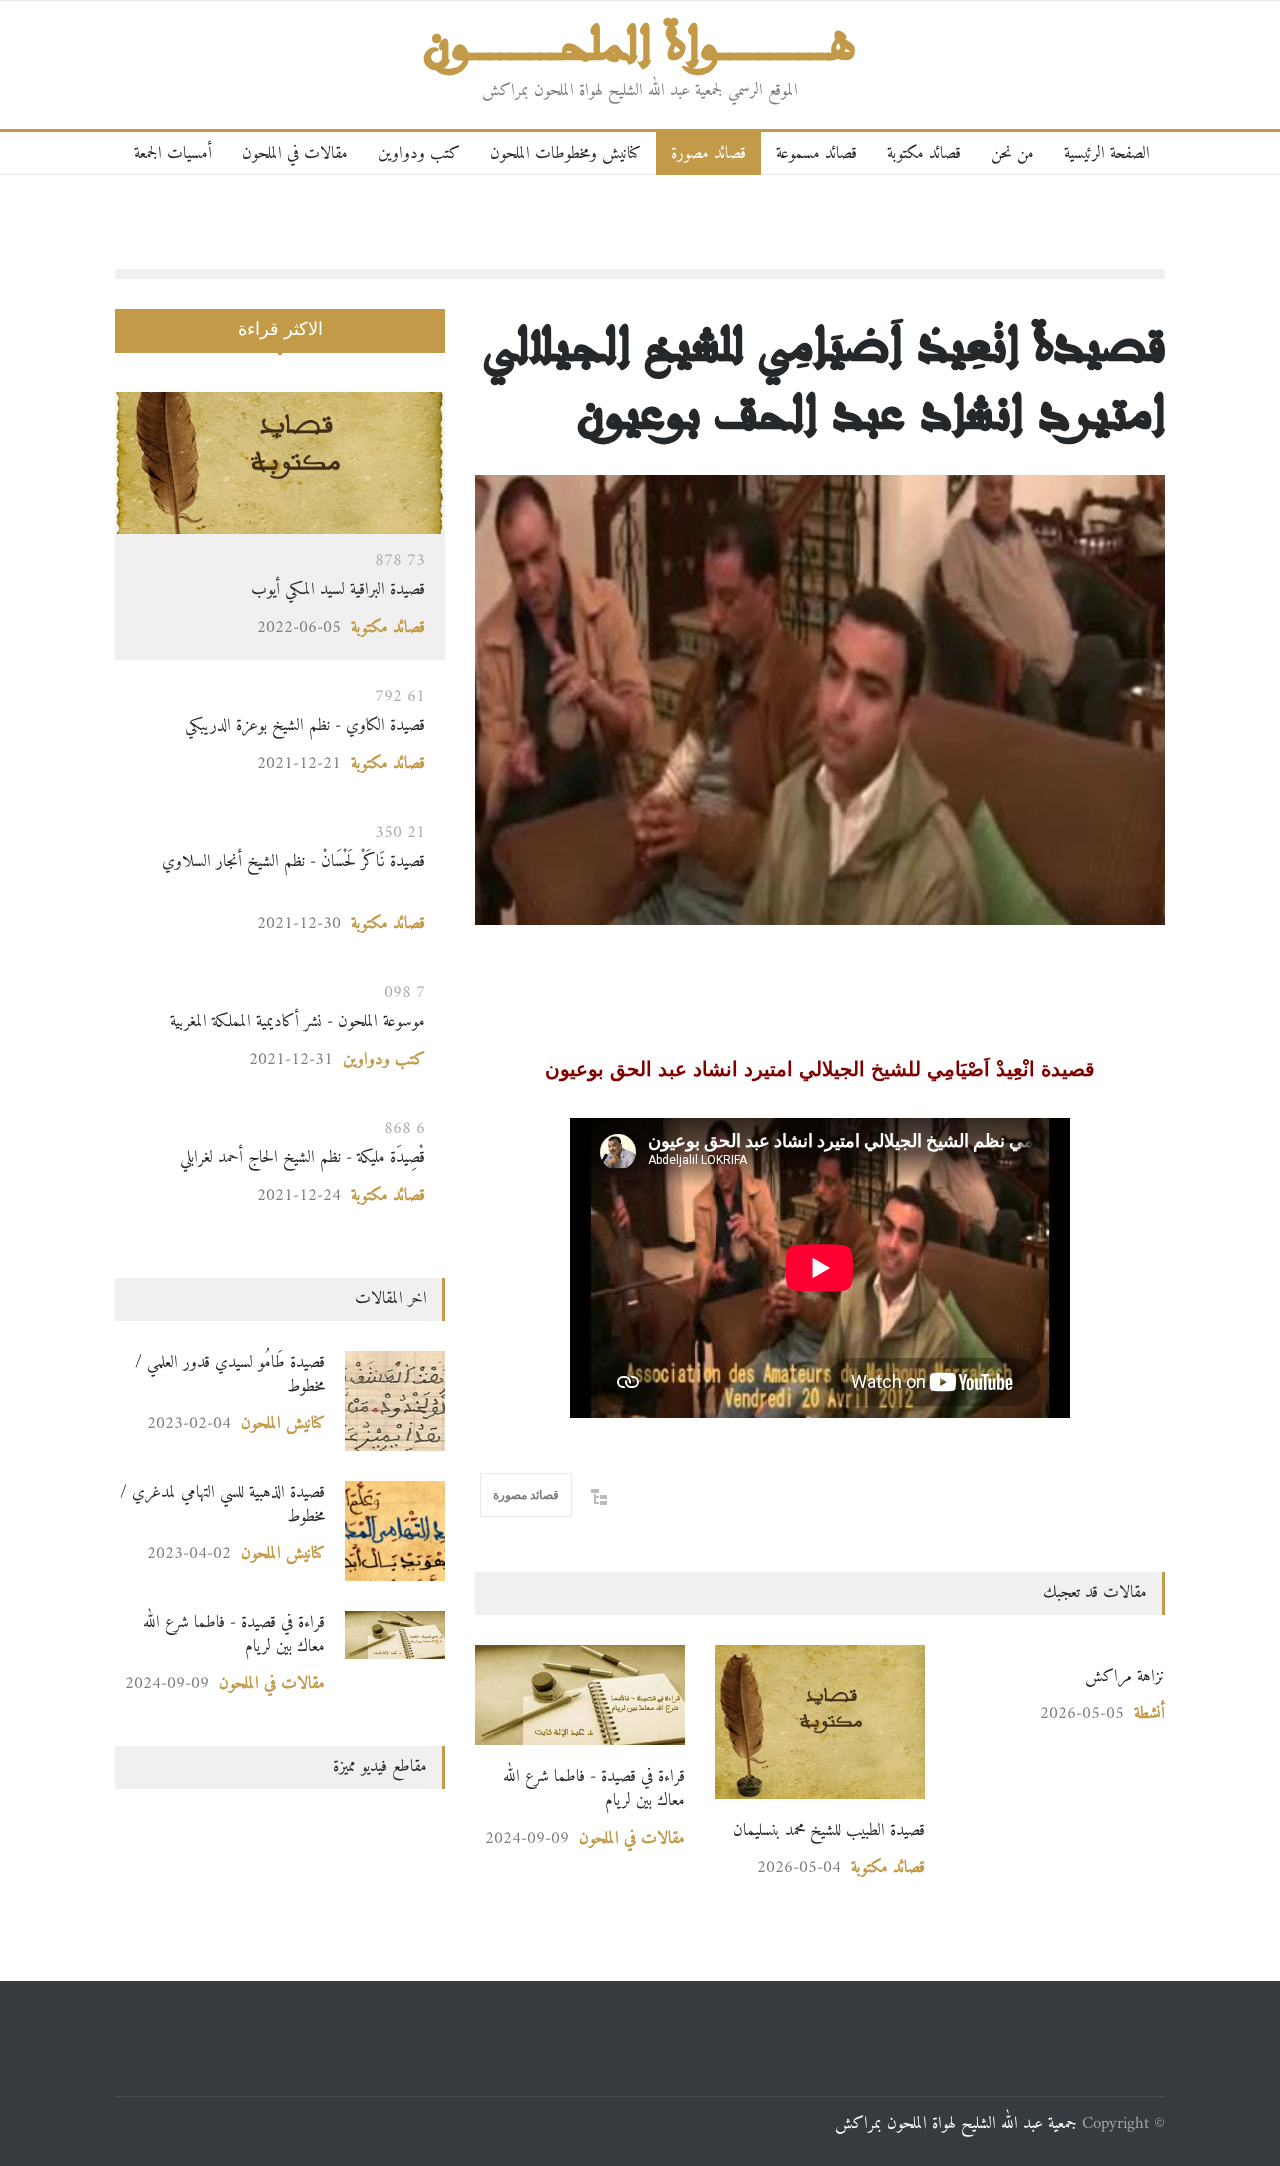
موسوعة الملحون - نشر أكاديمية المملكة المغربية (297, 1021)
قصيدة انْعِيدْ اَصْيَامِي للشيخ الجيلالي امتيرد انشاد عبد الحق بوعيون (825, 376)
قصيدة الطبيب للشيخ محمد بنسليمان (829, 1830)
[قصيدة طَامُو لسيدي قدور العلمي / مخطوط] (395, 1401)
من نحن (1012, 153)
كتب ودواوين (419, 153)
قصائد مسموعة (816, 153)
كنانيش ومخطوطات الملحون (565, 153)
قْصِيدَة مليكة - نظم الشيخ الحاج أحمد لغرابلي (300, 1157)
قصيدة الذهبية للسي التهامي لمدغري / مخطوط (222, 1504)
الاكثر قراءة (280, 329)
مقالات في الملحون (295, 153)
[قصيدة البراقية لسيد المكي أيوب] (280, 463)
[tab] (280, 343)
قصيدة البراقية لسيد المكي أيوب (338, 589)
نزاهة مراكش (1125, 1676)
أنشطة (1149, 1713)
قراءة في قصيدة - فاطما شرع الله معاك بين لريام (594, 1788)
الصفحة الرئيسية (1107, 153)
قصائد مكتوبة (924, 153)
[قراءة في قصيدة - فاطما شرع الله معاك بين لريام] (580, 1695)
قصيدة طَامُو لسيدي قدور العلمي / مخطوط (230, 1374)
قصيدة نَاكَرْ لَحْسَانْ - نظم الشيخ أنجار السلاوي (288, 873)
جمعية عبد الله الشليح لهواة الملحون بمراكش (956, 2123)
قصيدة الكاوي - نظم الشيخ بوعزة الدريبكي (305, 725)
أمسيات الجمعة (173, 153)
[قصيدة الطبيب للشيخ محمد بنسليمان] (820, 1722)
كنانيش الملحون (283, 1423)
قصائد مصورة (708, 153)
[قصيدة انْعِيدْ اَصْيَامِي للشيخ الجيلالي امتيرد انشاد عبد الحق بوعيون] (820, 700)
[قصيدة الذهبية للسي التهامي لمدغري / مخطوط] (395, 1531)
